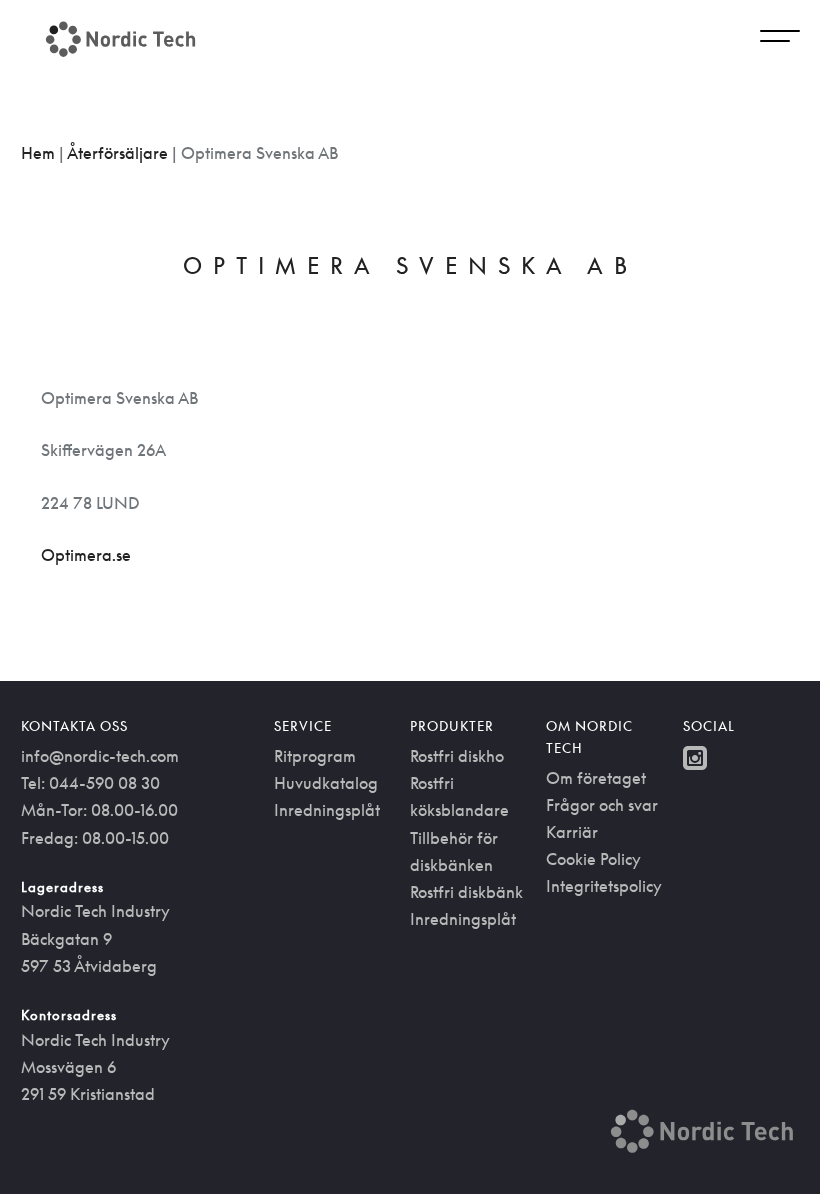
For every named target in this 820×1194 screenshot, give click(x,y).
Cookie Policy (593, 859)
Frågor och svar (602, 805)
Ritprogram (315, 756)
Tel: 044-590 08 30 (90, 783)
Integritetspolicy (604, 886)
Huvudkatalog (326, 783)
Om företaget (596, 778)
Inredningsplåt (327, 810)
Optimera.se (86, 555)
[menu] (780, 39)
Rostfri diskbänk (466, 892)
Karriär (572, 832)
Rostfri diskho (457, 756)
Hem (38, 153)
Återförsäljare (117, 153)
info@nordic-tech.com (100, 756)
